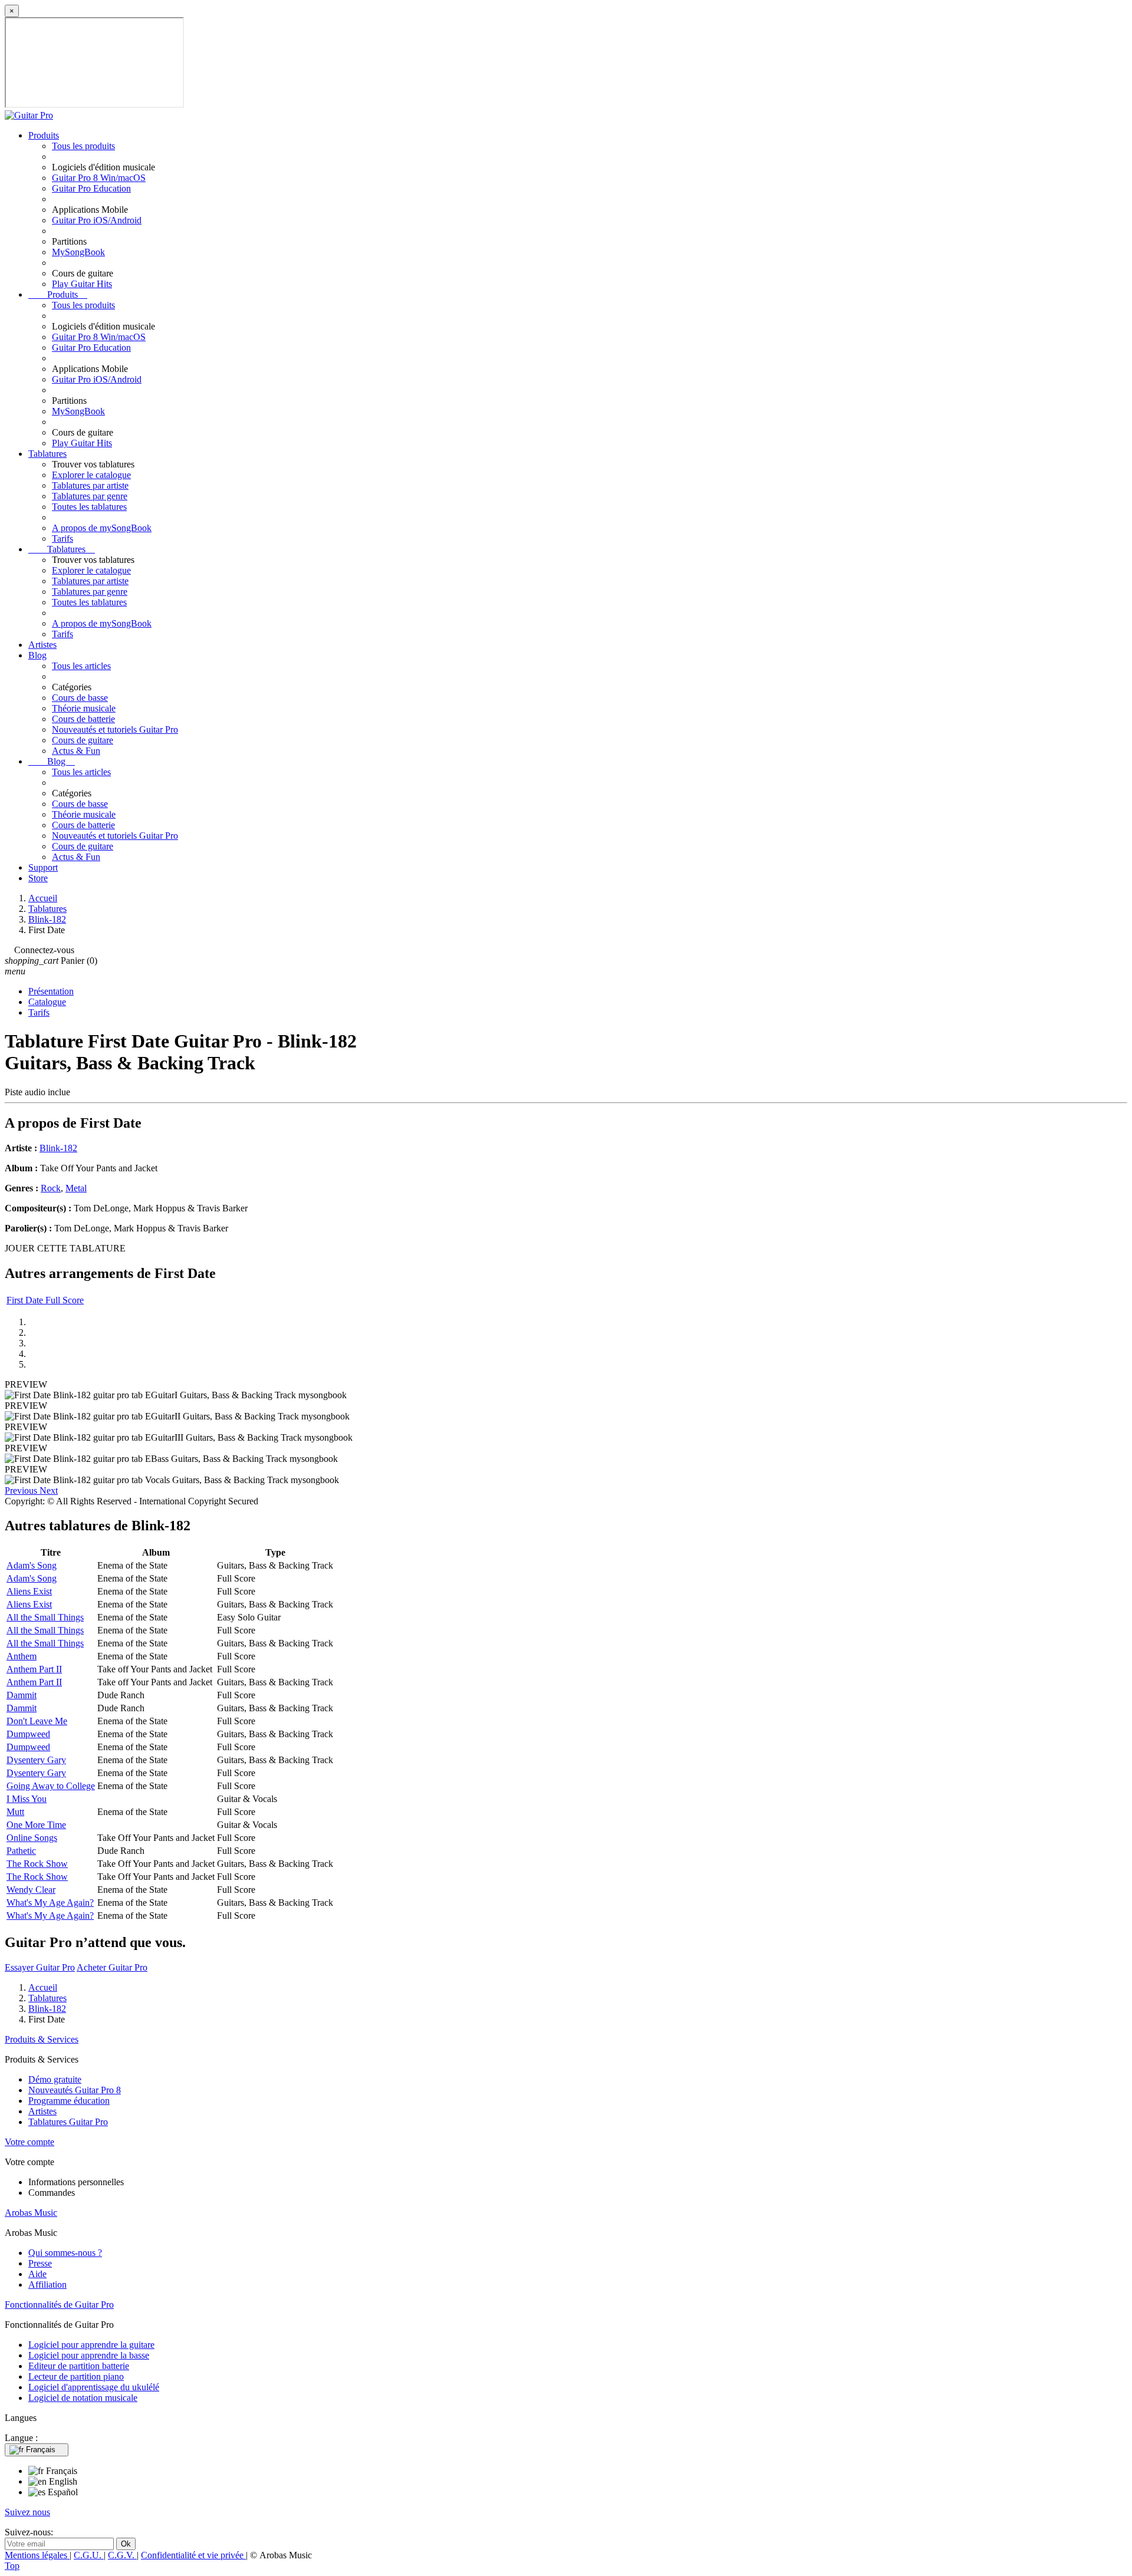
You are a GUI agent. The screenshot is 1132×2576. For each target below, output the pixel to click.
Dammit (22, 1695)
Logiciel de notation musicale (83, 2398)
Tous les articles (81, 666)
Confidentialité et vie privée (193, 2555)
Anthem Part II (34, 1669)
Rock (51, 1188)
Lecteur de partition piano (76, 2376)
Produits (44, 135)
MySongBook (78, 252)
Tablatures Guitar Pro (68, 2122)
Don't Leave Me (37, 1721)
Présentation (51, 991)
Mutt (15, 1812)
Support (43, 867)
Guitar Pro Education (91, 188)
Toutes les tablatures (89, 507)
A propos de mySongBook (102, 528)
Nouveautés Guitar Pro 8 (75, 2090)
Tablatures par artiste (90, 485)
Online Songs (32, 1838)
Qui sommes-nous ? (65, 2253)
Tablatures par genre (90, 496)
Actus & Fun (76, 751)
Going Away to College (51, 1786)
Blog (37, 655)
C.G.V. (122, 2555)
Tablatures (47, 454)
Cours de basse (80, 698)
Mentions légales (37, 2555)
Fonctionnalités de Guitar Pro (59, 2305)
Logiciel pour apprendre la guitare (91, 2345)
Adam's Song (32, 1565)
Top (12, 2566)
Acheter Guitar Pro (112, 1967)
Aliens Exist (29, 1591)
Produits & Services (42, 2039)
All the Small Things (45, 1617)
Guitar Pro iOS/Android (97, 220)
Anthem (22, 1656)
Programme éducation (69, 2101)
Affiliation (47, 2285)
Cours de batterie (83, 719)
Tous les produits (83, 146)
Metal (76, 1188)
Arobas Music (31, 2213)
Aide (37, 2274)
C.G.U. (89, 2555)
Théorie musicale (84, 708)
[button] (22, 1490)
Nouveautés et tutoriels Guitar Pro (115, 729)
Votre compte (29, 2142)
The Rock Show (37, 1864)
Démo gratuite (55, 2079)
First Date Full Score (45, 1300)
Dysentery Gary (36, 1760)
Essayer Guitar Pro (40, 1967)
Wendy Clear (31, 1890)
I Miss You (27, 1799)
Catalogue (47, 1002)
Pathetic (21, 1851)
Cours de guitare (83, 740)
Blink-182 (58, 1148)
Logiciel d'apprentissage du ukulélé (94, 2387)
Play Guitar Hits (82, 284)
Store (38, 878)
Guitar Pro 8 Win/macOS (99, 178)
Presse (40, 2263)
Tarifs (62, 538)
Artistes (42, 645)
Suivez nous (27, 2512)
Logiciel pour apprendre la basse (89, 2355)
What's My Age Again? (50, 1903)
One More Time (36, 1825)
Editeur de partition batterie (79, 2366)
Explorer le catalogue (91, 475)
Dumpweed (28, 1734)
